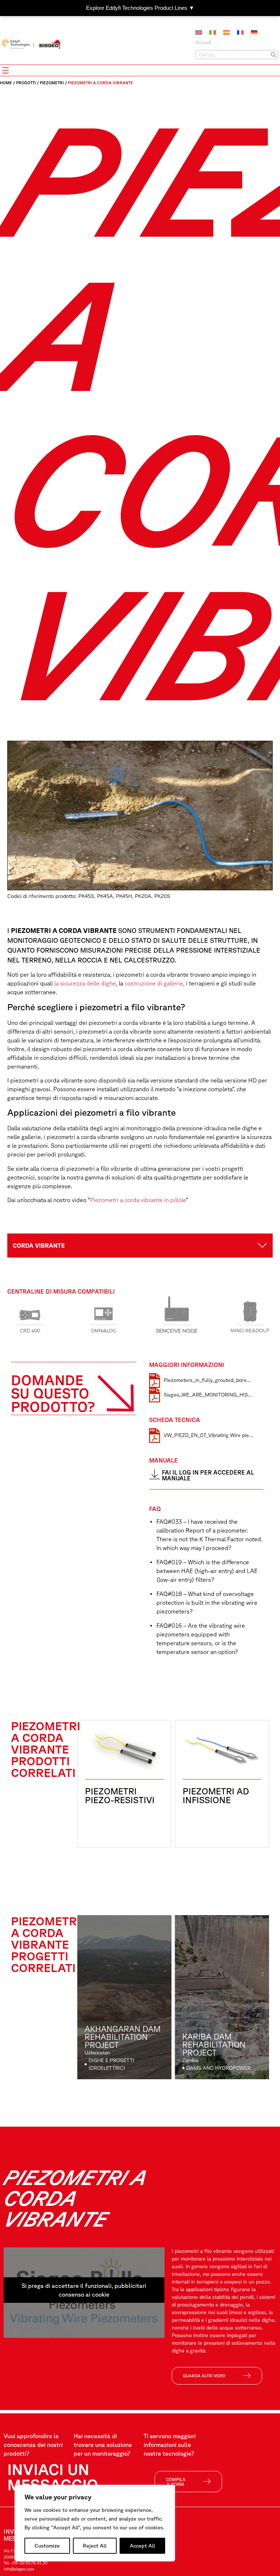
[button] (140, 1246)
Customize (47, 2546)
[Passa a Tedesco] (254, 32)
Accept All (142, 2546)
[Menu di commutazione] (5, 70)
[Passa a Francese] (240, 32)
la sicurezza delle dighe (84, 983)
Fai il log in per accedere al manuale (208, 1475)
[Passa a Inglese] (199, 32)
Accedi (203, 42)
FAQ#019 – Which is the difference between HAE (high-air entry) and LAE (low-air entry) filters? (207, 1571)
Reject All (95, 2546)
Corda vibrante (39, 1246)
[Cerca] (273, 55)
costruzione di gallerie (153, 983)
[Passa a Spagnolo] (226, 32)
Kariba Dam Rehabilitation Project (214, 2044)
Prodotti (26, 83)
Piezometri (52, 83)
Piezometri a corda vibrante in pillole (138, 1200)
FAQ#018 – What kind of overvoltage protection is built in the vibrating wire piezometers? (207, 1603)
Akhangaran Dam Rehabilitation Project (122, 2037)
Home (6, 83)
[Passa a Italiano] (213, 32)
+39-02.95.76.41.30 (29, 2563)
